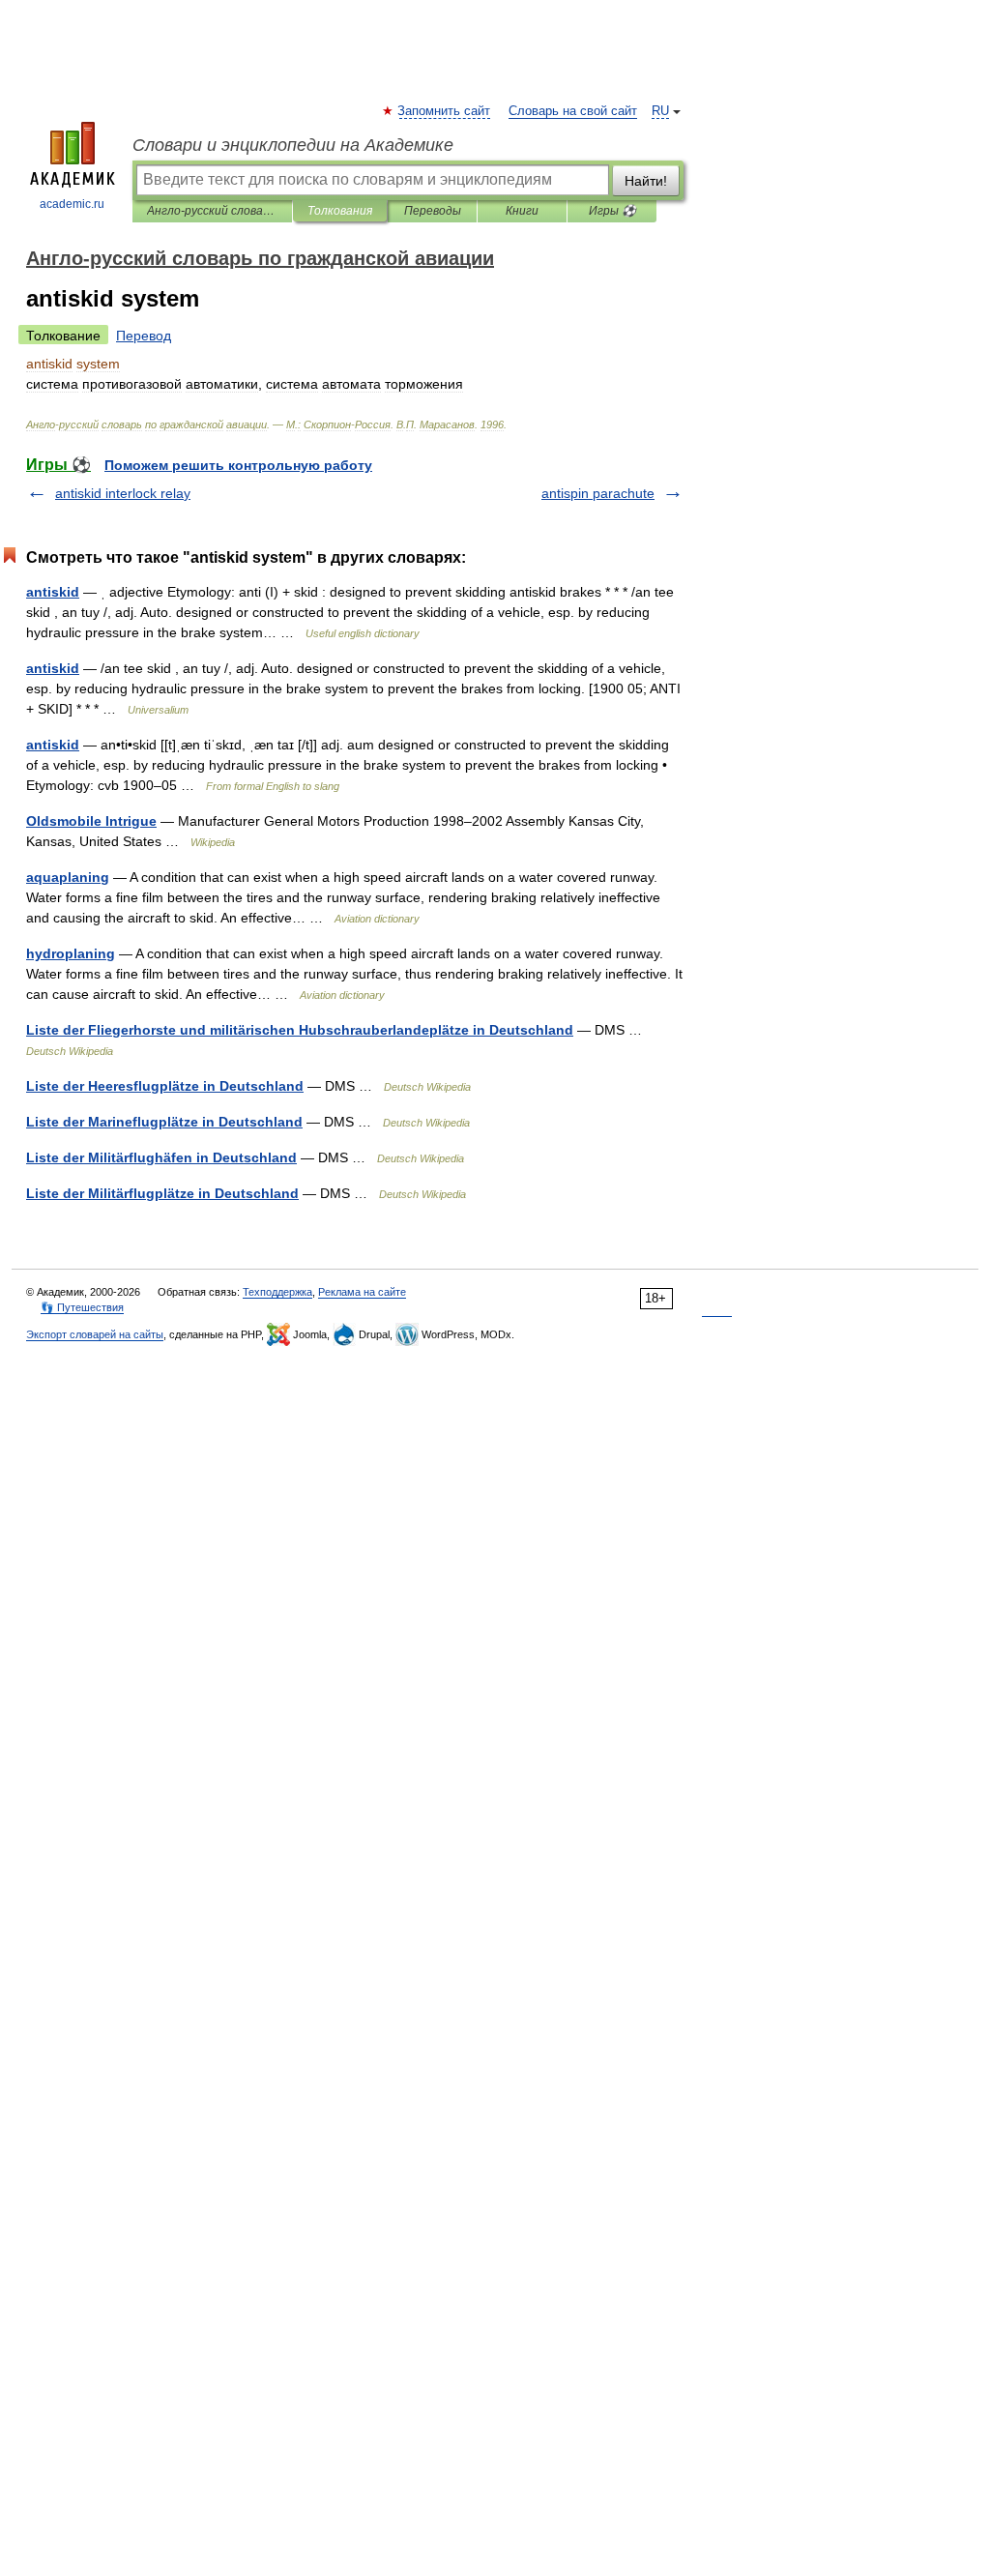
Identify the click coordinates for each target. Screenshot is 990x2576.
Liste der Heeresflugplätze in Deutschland (165, 1086)
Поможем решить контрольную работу (238, 465)
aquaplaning (68, 877)
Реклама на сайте (362, 1292)
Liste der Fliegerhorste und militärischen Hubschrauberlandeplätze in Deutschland (300, 1030)
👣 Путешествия (82, 1307)
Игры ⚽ (612, 211)
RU (660, 111)
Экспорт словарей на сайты (95, 1334)
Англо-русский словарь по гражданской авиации (212, 211)
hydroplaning (71, 953)
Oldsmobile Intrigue (91, 821)
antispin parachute (598, 493)
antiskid (53, 592)
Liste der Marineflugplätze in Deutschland (164, 1122)
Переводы (433, 211)
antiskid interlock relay (123, 493)
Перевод (144, 336)
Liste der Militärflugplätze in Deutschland (162, 1193)
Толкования (340, 211)
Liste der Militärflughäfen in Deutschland (161, 1157)
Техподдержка (277, 1292)
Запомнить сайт (445, 111)
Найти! (646, 181)
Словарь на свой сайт (573, 111)
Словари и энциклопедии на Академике (293, 145)
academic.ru (72, 204)
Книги (522, 211)
